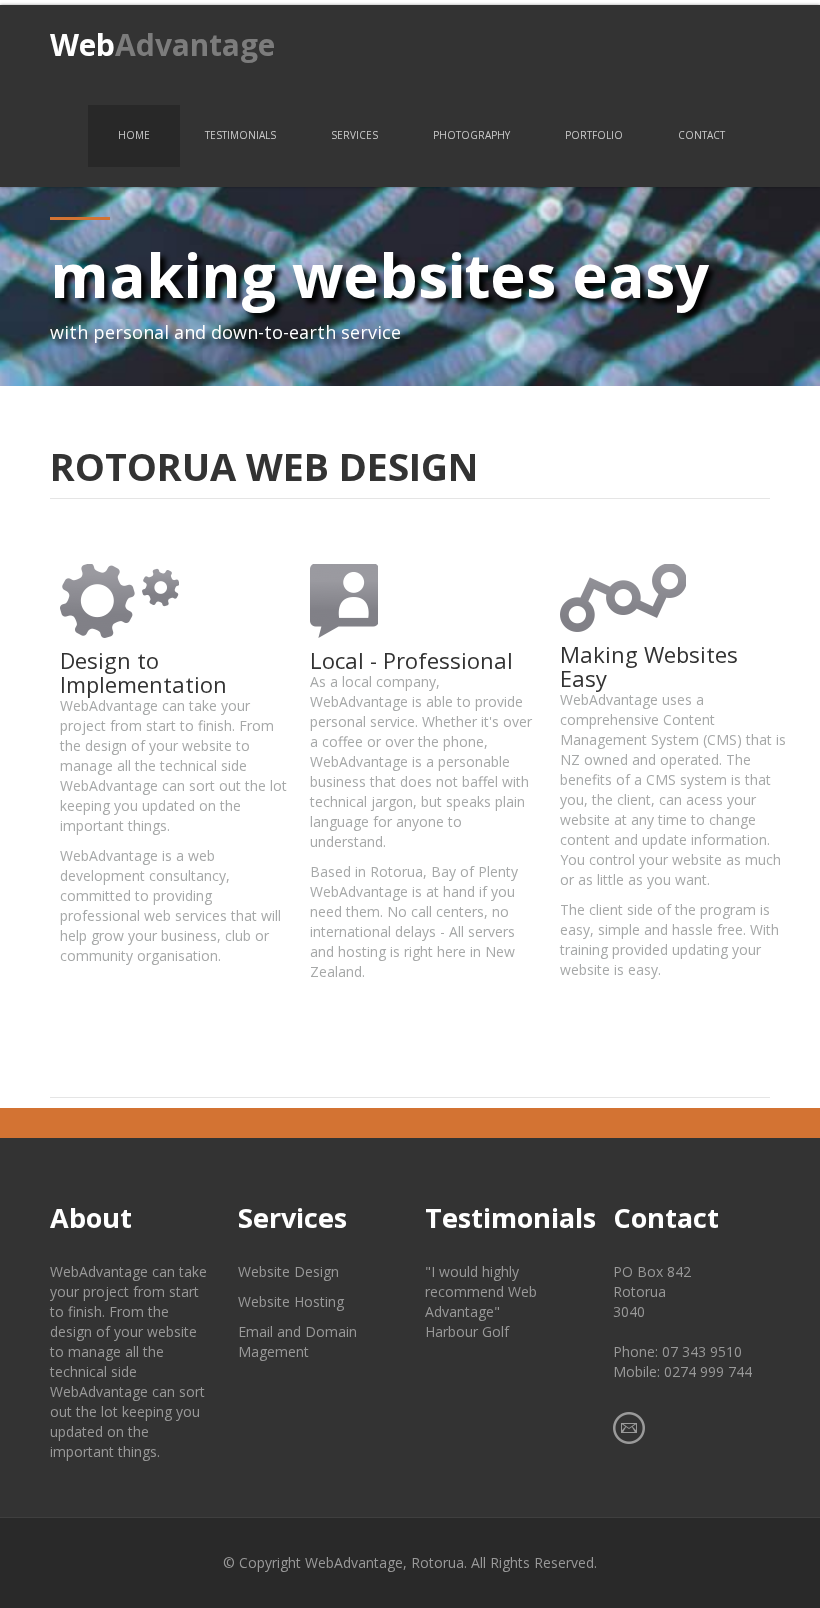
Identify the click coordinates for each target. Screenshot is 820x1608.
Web (162, 44)
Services (354, 135)
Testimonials (240, 135)
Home (134, 135)
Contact (701, 135)
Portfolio (594, 135)
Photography (471, 135)
